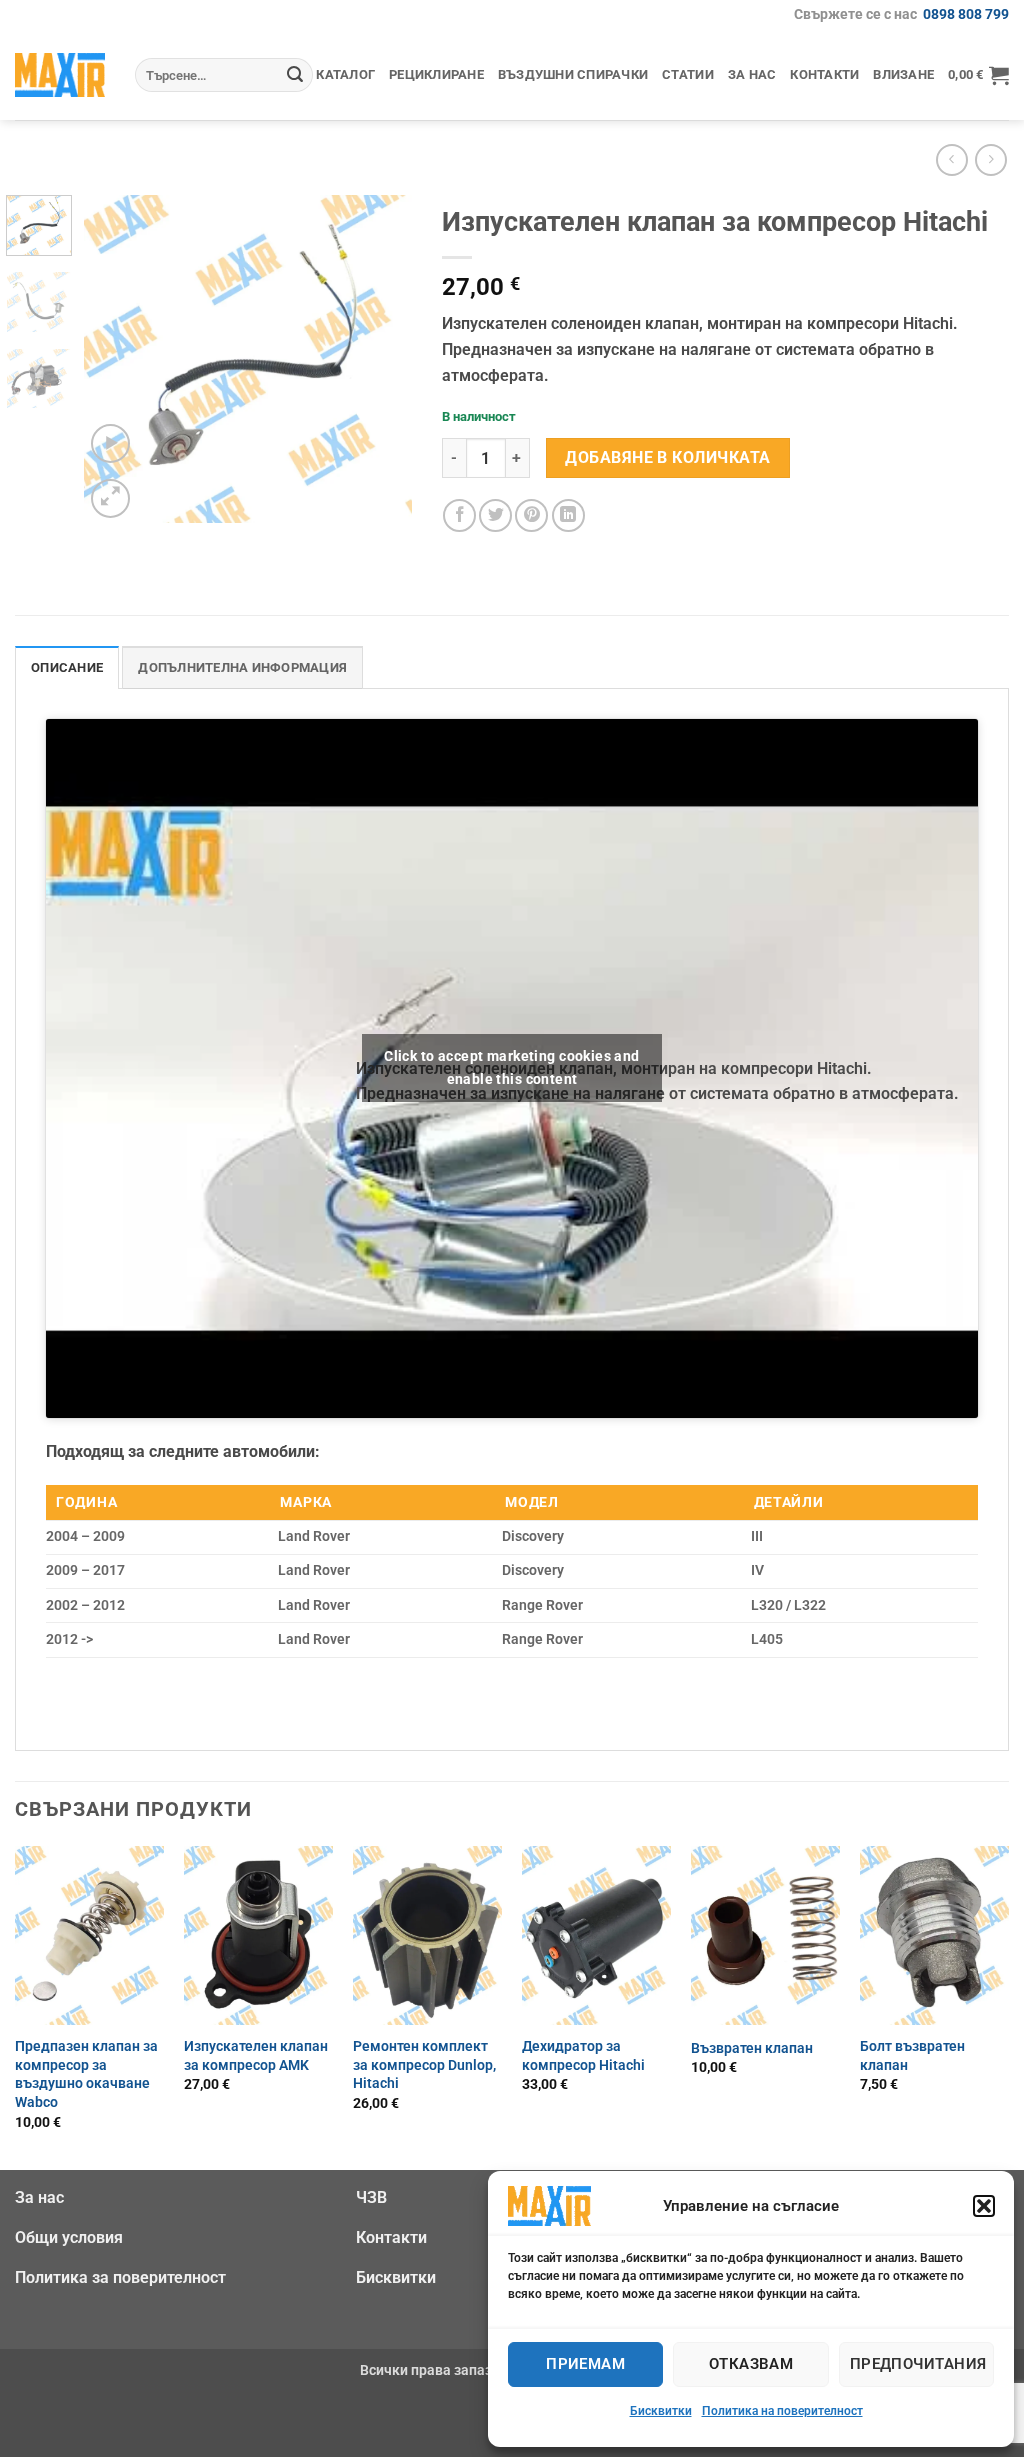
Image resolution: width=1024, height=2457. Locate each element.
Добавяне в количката (667, 458)
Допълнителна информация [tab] (242, 667)
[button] (984, 2206)
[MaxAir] (60, 74)
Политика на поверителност (782, 2411)
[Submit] (295, 75)
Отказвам (751, 2364)
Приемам (585, 2364)
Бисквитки (661, 2411)
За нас (752, 74)
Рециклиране (436, 74)
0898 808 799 (966, 14)
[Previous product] (990, 159)
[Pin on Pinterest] (531, 515)
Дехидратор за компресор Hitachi (583, 2056)
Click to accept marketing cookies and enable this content (512, 1067)
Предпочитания (918, 2364)
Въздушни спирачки (573, 74)
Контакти (824, 74)
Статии (688, 74)
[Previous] (116, 359)
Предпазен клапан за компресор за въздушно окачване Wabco (86, 2074)
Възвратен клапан (752, 2048)
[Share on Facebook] (459, 515)
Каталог (345, 74)
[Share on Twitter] (495, 515)
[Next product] (951, 159)
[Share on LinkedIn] (568, 515)
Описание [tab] (67, 667)
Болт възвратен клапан (912, 2056)
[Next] (380, 359)
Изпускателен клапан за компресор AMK (256, 2056)
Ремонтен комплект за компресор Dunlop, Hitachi (424, 2065)
